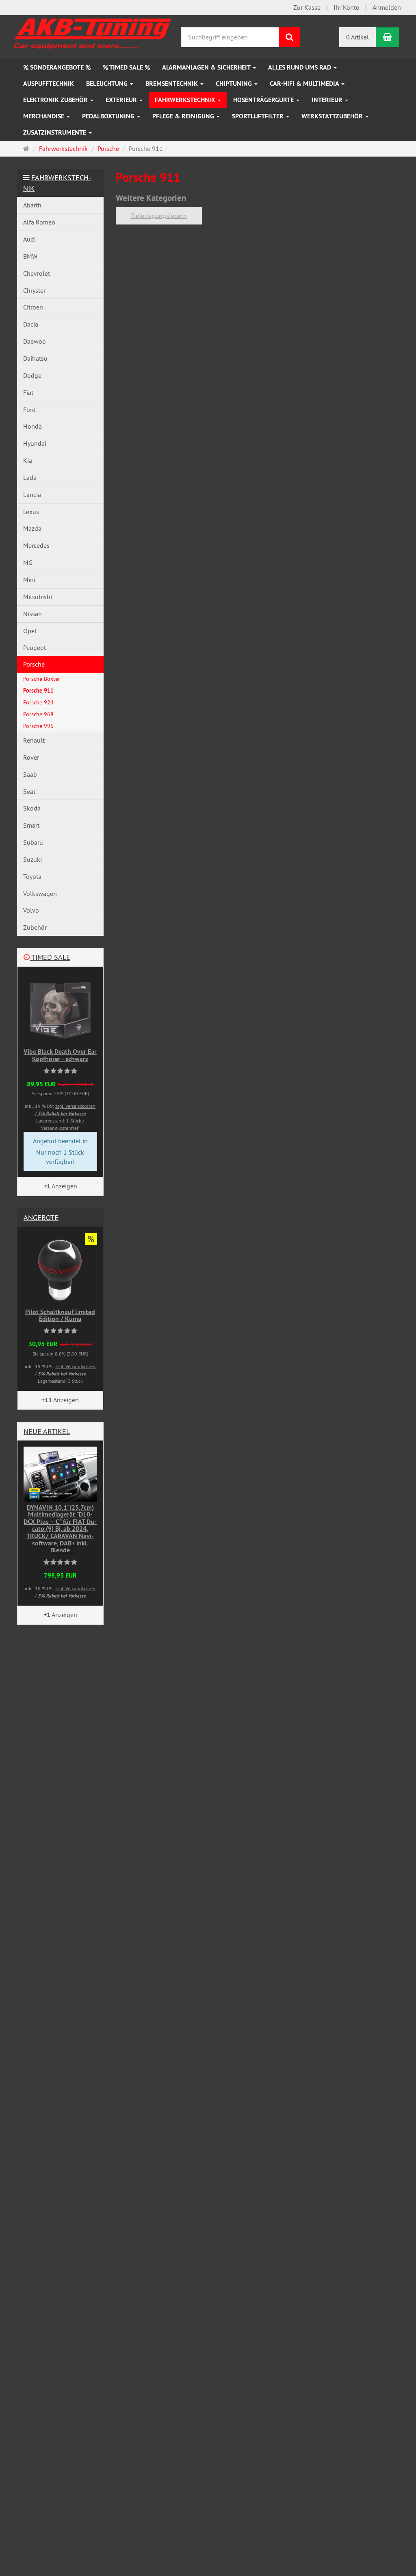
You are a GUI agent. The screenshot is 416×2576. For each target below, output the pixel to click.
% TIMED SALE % (126, 67)
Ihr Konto (347, 7)
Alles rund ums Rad (300, 67)
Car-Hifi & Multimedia (305, 84)
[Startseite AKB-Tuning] (93, 32)
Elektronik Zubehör (56, 100)
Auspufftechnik (49, 84)
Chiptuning (235, 84)
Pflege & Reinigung (184, 116)
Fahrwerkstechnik (186, 100)
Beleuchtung (108, 84)
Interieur (328, 100)
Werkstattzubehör (333, 116)
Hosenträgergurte (264, 100)
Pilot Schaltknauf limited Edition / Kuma (60, 1315)
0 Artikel (357, 37)
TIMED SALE (50, 957)
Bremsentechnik (172, 84)
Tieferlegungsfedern (159, 216)
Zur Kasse (307, 7)
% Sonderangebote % (57, 67)
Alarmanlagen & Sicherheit (207, 67)
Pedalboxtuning (109, 116)
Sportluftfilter (259, 116)
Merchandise (44, 116)
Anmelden (387, 7)
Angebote (41, 1217)
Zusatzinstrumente (55, 132)
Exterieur (122, 100)
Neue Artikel (47, 1431)
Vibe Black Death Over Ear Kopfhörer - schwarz (60, 1055)
